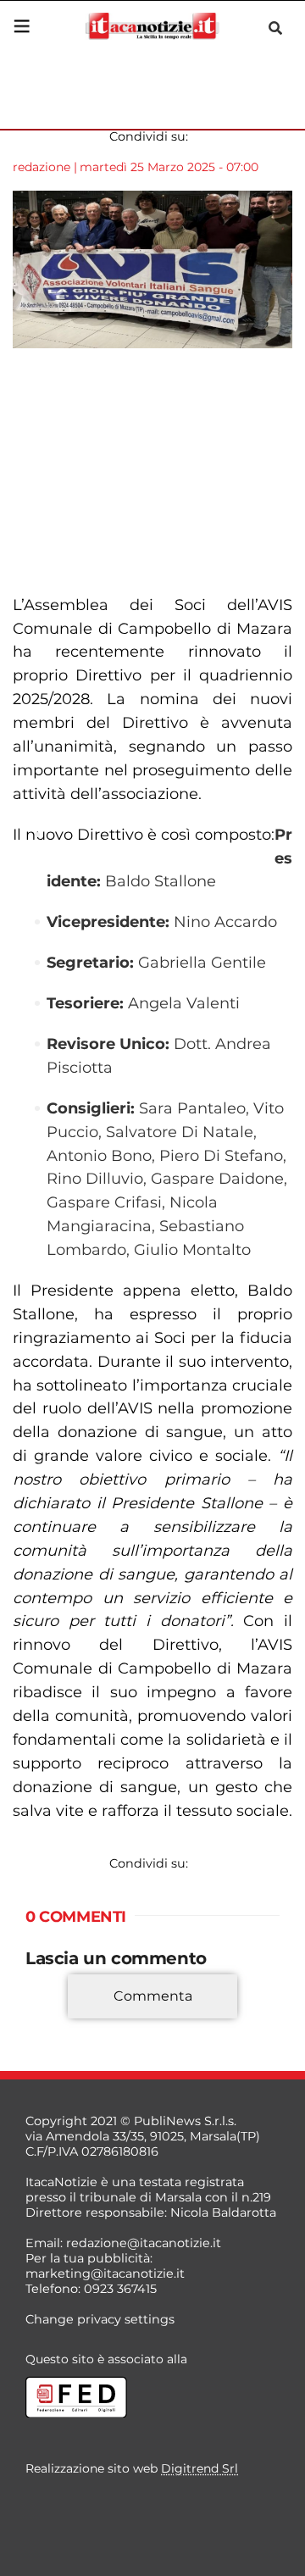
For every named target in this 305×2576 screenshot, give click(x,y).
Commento (61, 2021)
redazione (42, 167)
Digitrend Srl (200, 2468)
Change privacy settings (100, 2319)
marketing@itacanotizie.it (105, 2273)
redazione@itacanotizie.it (144, 2243)
